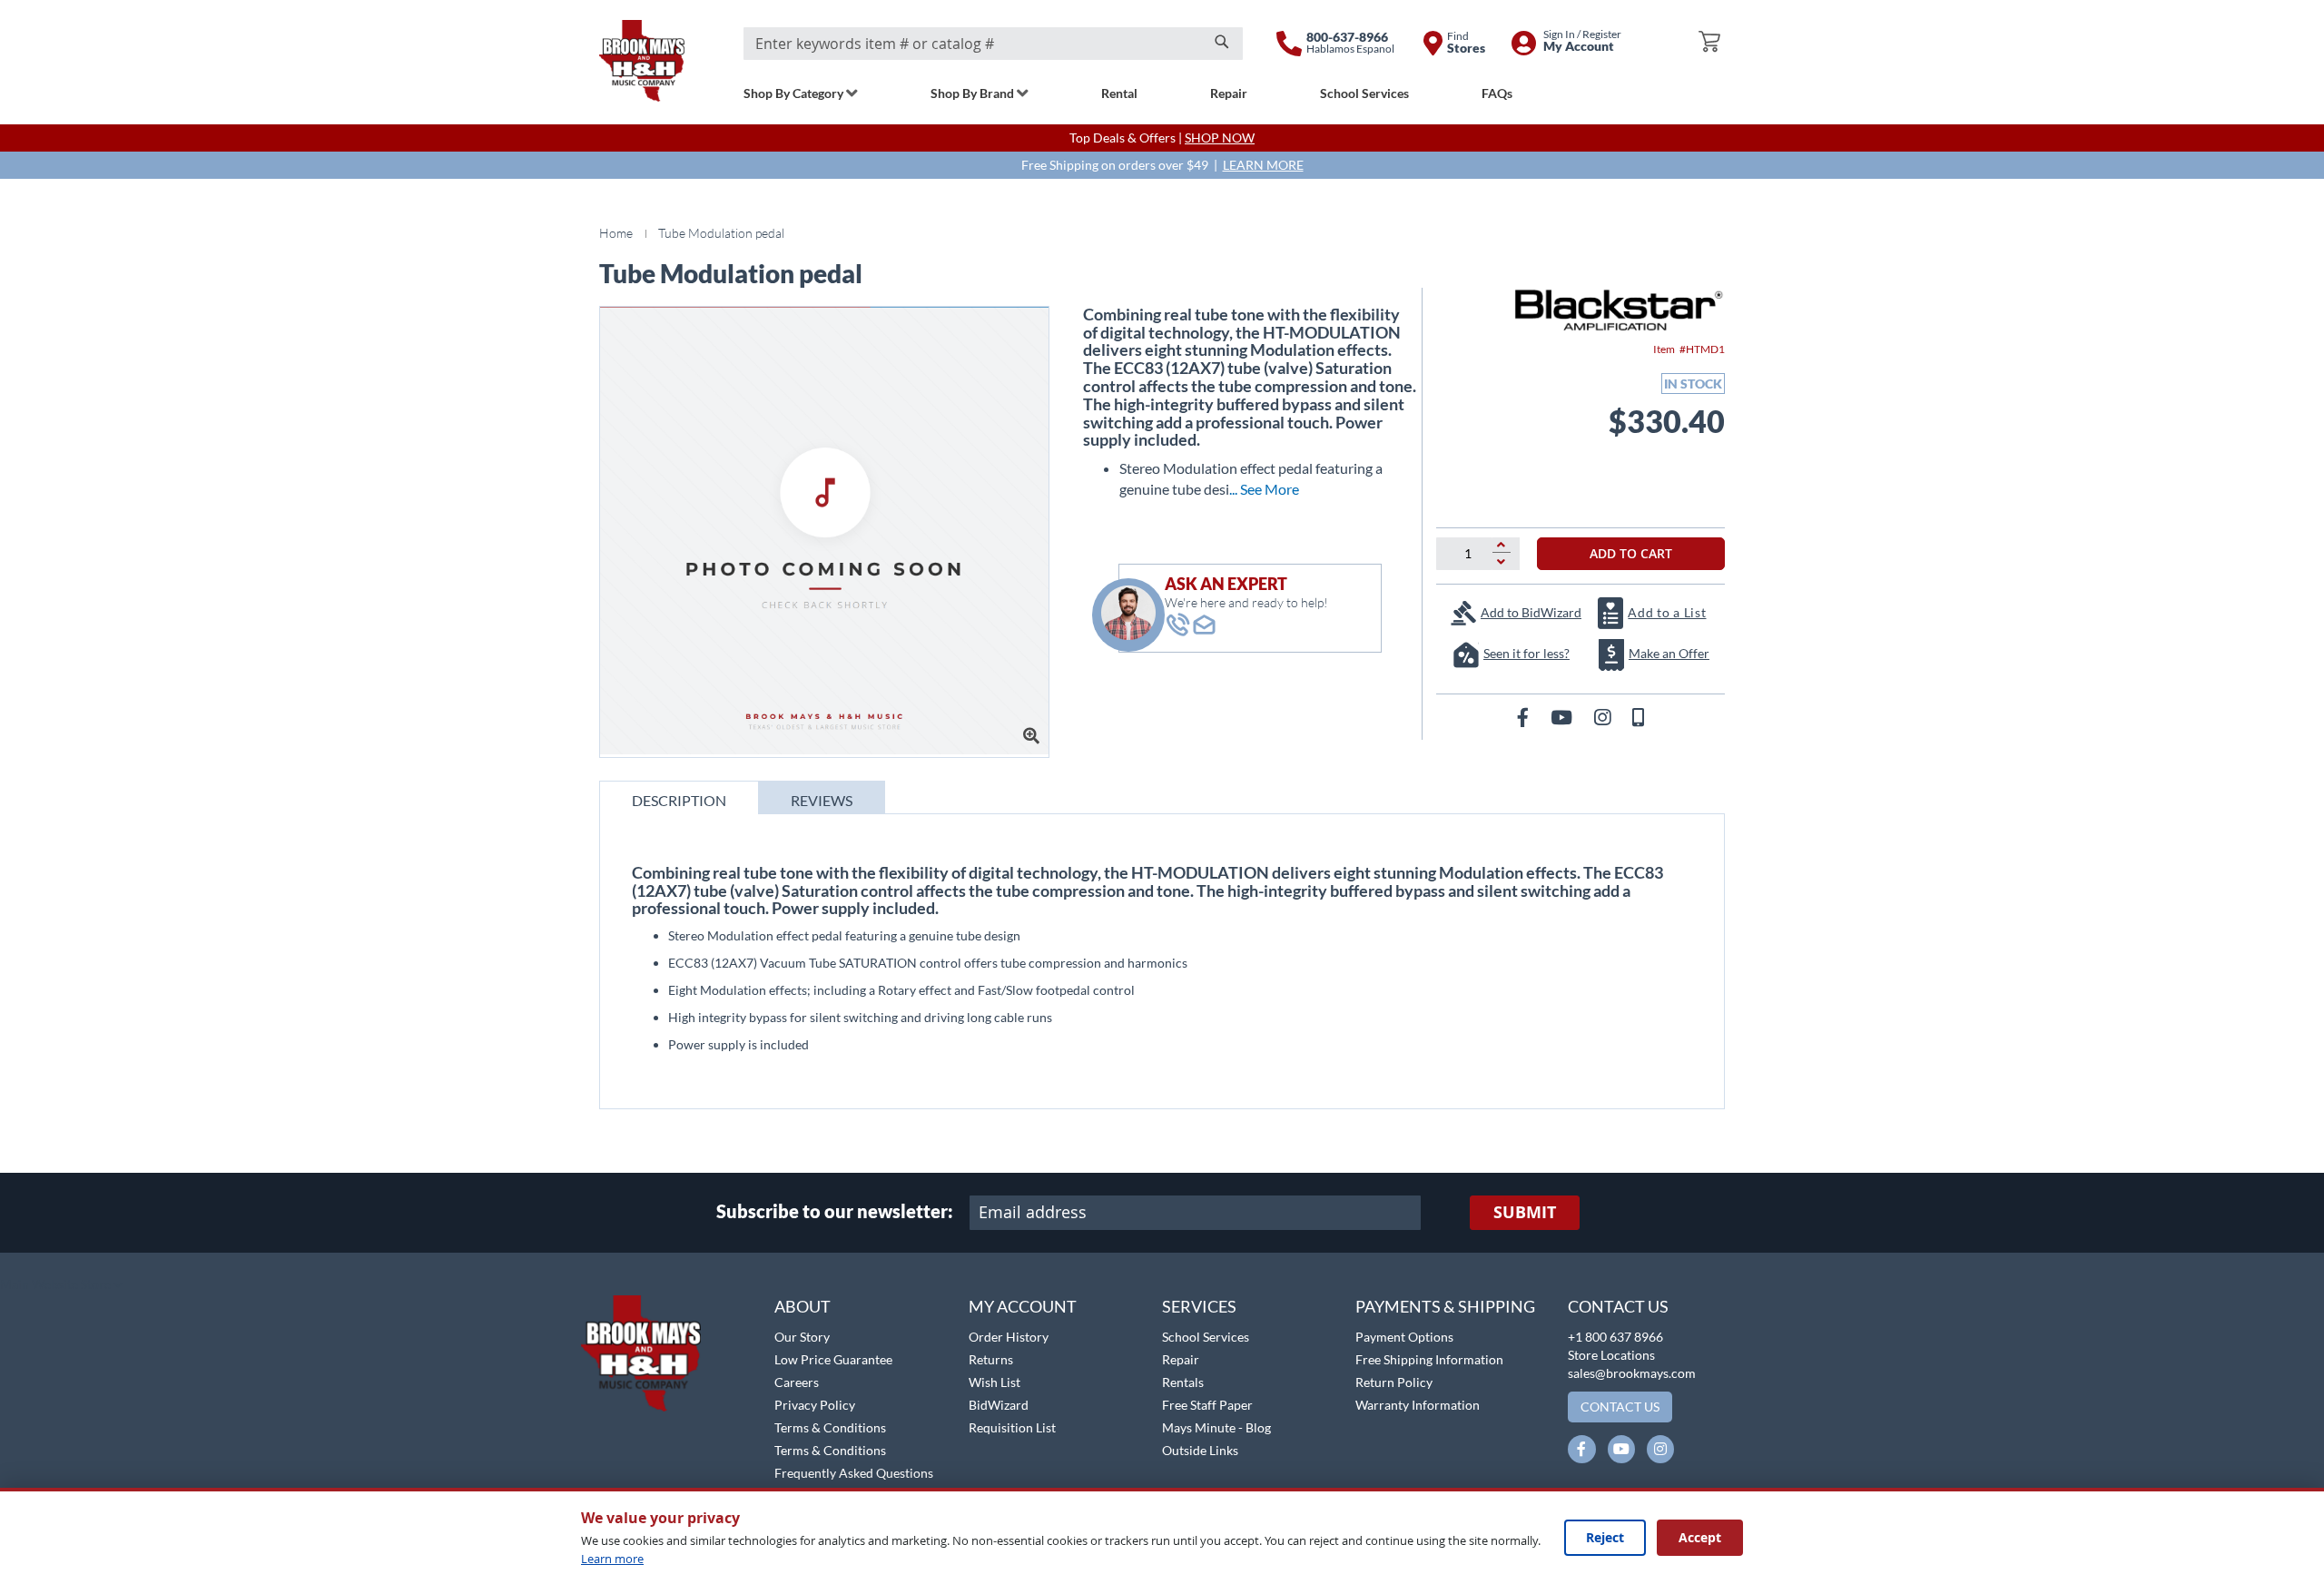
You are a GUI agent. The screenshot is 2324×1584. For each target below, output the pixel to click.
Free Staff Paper (1207, 1405)
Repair (1181, 1359)
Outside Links (1200, 1450)
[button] (61, 1285)
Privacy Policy (815, 1405)
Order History (1009, 1337)
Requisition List (1012, 1427)
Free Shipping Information (1429, 1359)
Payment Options (1404, 1337)
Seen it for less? (1526, 653)
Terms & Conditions (830, 1427)
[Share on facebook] (1525, 717)
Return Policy (1394, 1382)
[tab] (679, 797)
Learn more (612, 1559)
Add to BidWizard (1531, 612)
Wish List (995, 1382)
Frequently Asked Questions (854, 1473)
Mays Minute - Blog (1216, 1427)
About (803, 1306)
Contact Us (1618, 1306)
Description (679, 800)
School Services (1206, 1337)
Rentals (1183, 1382)
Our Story (802, 1337)
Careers (797, 1382)
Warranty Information (1418, 1405)
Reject (1605, 1537)
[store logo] (642, 61)
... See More (1264, 489)
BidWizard (999, 1405)
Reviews (822, 800)
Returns (991, 1359)
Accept (1700, 1537)
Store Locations (1611, 1355)
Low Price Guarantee (833, 1359)
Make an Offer (1669, 653)
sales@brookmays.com (1632, 1373)
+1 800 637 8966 (1615, 1337)
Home (616, 233)
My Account (1023, 1306)
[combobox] (993, 44)
